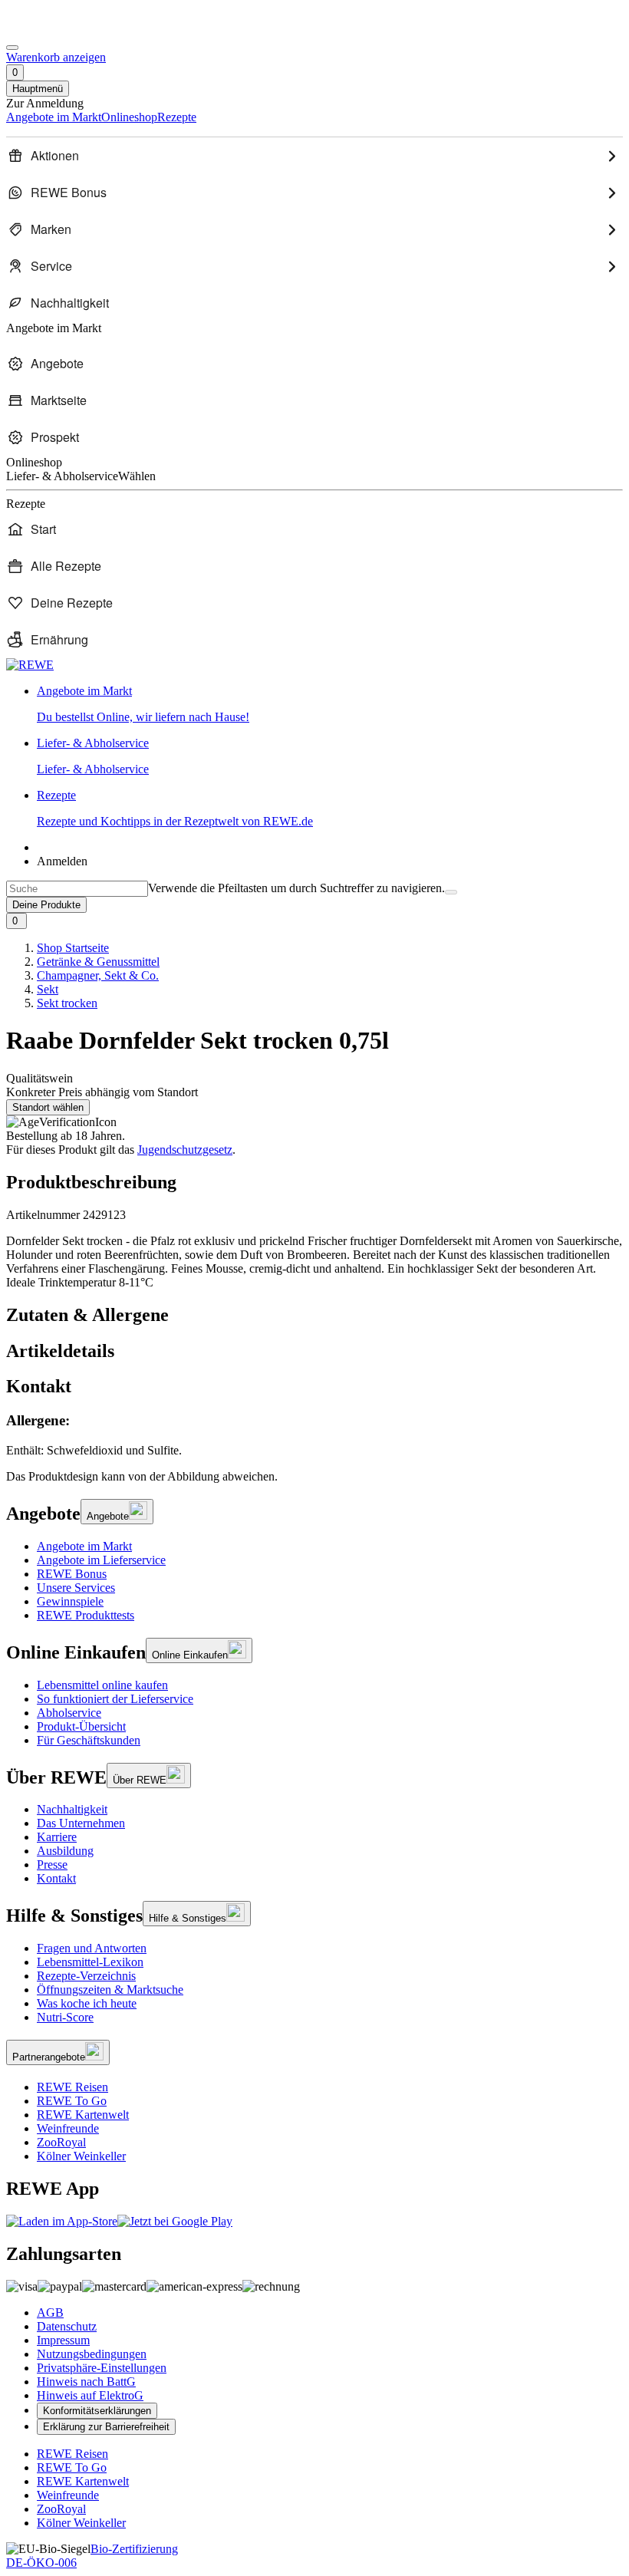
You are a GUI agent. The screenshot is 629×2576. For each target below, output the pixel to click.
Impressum (63, 2340)
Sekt (48, 989)
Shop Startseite (73, 948)
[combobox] (77, 889)
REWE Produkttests (86, 1615)
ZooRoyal (61, 2142)
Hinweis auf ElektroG (90, 2395)
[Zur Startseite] (58, 30)
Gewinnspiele (70, 1601)
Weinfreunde (68, 2128)
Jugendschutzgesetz (185, 1150)
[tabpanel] (314, 1435)
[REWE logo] (30, 665)
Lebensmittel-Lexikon (90, 1962)
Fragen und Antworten (92, 1948)
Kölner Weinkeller (81, 2156)
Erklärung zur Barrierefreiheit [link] (106, 2427)
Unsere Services (76, 1588)
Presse (52, 1864)
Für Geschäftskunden (89, 1740)
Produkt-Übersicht (81, 1726)
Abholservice (69, 1713)
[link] (330, 704)
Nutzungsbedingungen (92, 2354)
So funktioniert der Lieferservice (115, 1699)
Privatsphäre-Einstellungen (102, 2368)
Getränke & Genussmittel (98, 962)
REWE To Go (72, 2101)
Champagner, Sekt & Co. (98, 975)
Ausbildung (65, 1851)
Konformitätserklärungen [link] (97, 2411)
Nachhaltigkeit (72, 1809)
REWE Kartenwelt (83, 2115)
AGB (50, 2312)
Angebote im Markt (84, 1546)
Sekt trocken (67, 1003)
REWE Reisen (72, 2087)
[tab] (314, 1315)
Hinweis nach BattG (86, 2382)
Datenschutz (67, 2326)
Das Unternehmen (81, 1823)
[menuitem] (314, 156)
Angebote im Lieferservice (101, 1560)
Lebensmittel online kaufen (102, 1685)
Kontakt (56, 1878)
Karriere (57, 1837)
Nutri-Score (65, 2017)
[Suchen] (451, 892)
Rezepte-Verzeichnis (86, 1976)
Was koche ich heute (87, 2003)
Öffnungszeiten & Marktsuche (110, 1990)
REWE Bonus (72, 1574)
